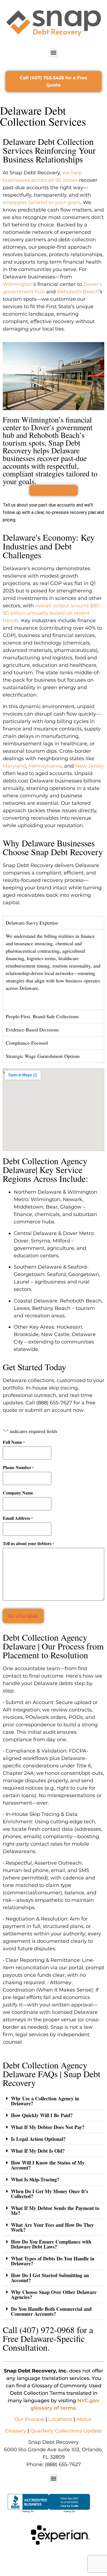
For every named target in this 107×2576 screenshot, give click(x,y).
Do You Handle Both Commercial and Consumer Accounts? (51, 2311)
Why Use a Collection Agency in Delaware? (45, 2101)
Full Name (14, 1442)
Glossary (16, 2431)
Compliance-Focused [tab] (27, 1043)
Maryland (14, 766)
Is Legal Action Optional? (38, 2139)
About (84, 2419)
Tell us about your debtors (28, 1543)
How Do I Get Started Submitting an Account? (50, 2278)
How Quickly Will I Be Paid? (42, 2115)
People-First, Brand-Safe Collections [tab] (42, 1016)
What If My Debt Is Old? (38, 2151)
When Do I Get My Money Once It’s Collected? (50, 2194)
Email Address (18, 1518)
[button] (54, 53)
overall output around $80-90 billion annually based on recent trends (52, 613)
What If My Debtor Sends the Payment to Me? (55, 2211)
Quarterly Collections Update (66, 2431)
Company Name (18, 1493)
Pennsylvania (45, 766)
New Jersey (89, 766)
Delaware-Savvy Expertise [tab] (32, 923)
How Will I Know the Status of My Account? (48, 2165)
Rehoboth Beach (78, 292)
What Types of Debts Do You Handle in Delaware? (53, 2261)
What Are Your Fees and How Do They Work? (52, 2227)
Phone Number (18, 1467)
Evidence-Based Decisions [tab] (32, 1030)
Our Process (29, 2419)
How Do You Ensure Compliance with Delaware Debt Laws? (51, 2244)
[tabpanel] (54, 970)
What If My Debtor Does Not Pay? (48, 2127)
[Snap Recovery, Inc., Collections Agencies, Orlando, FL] (49, 2504)
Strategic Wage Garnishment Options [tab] (43, 1056)
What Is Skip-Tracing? (35, 2179)
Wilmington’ (18, 284)
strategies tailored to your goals (42, 202)
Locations (60, 2419)
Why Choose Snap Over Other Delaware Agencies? (54, 2295)
